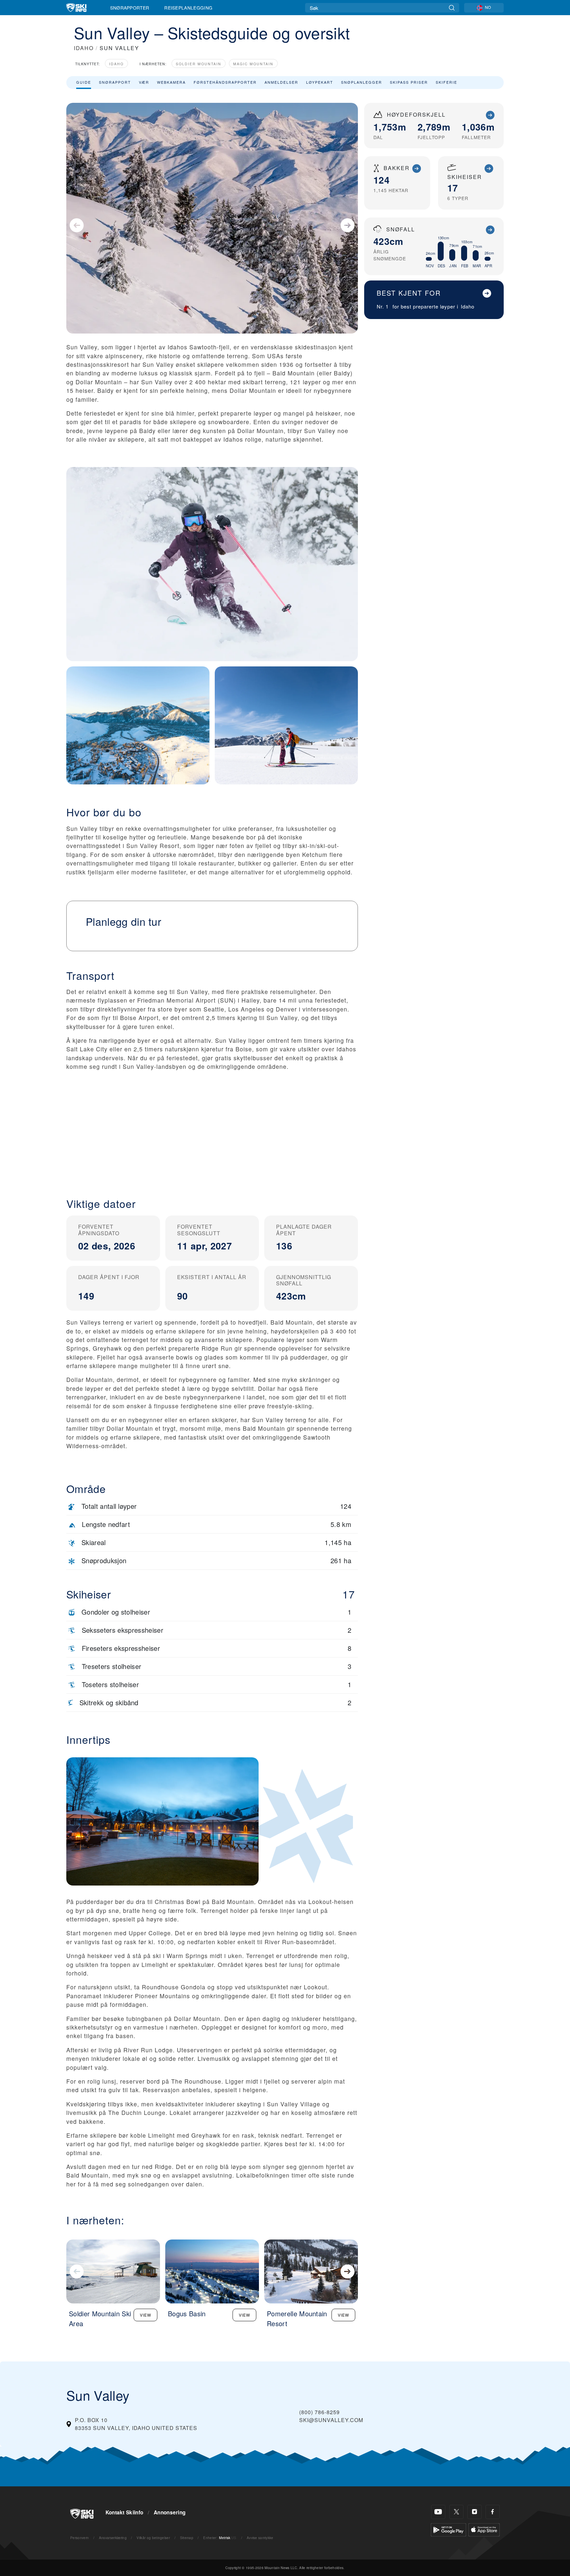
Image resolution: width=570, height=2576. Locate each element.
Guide (84, 82)
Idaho (116, 64)
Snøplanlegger (362, 82)
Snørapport (115, 82)
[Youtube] (438, 2512)
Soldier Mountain (199, 64)
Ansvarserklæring (113, 2538)
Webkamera (171, 82)
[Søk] (452, 8)
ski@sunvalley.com (331, 2420)
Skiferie (446, 82)
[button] (212, 1133)
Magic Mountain (253, 64)
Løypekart (320, 82)
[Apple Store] (484, 2529)
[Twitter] (456, 2512)
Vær (144, 82)
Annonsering (170, 2512)
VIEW (145, 2315)
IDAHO (84, 48)
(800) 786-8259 (319, 2412)
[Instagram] (475, 2512)
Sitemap (187, 2538)
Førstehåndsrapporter (225, 82)
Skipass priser (409, 82)
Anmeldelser (281, 82)
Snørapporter (130, 8)
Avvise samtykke (260, 2538)
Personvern (79, 2538)
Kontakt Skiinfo (125, 2512)
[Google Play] (448, 2529)
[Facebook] (493, 2512)
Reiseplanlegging (188, 8)
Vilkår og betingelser (153, 2538)
